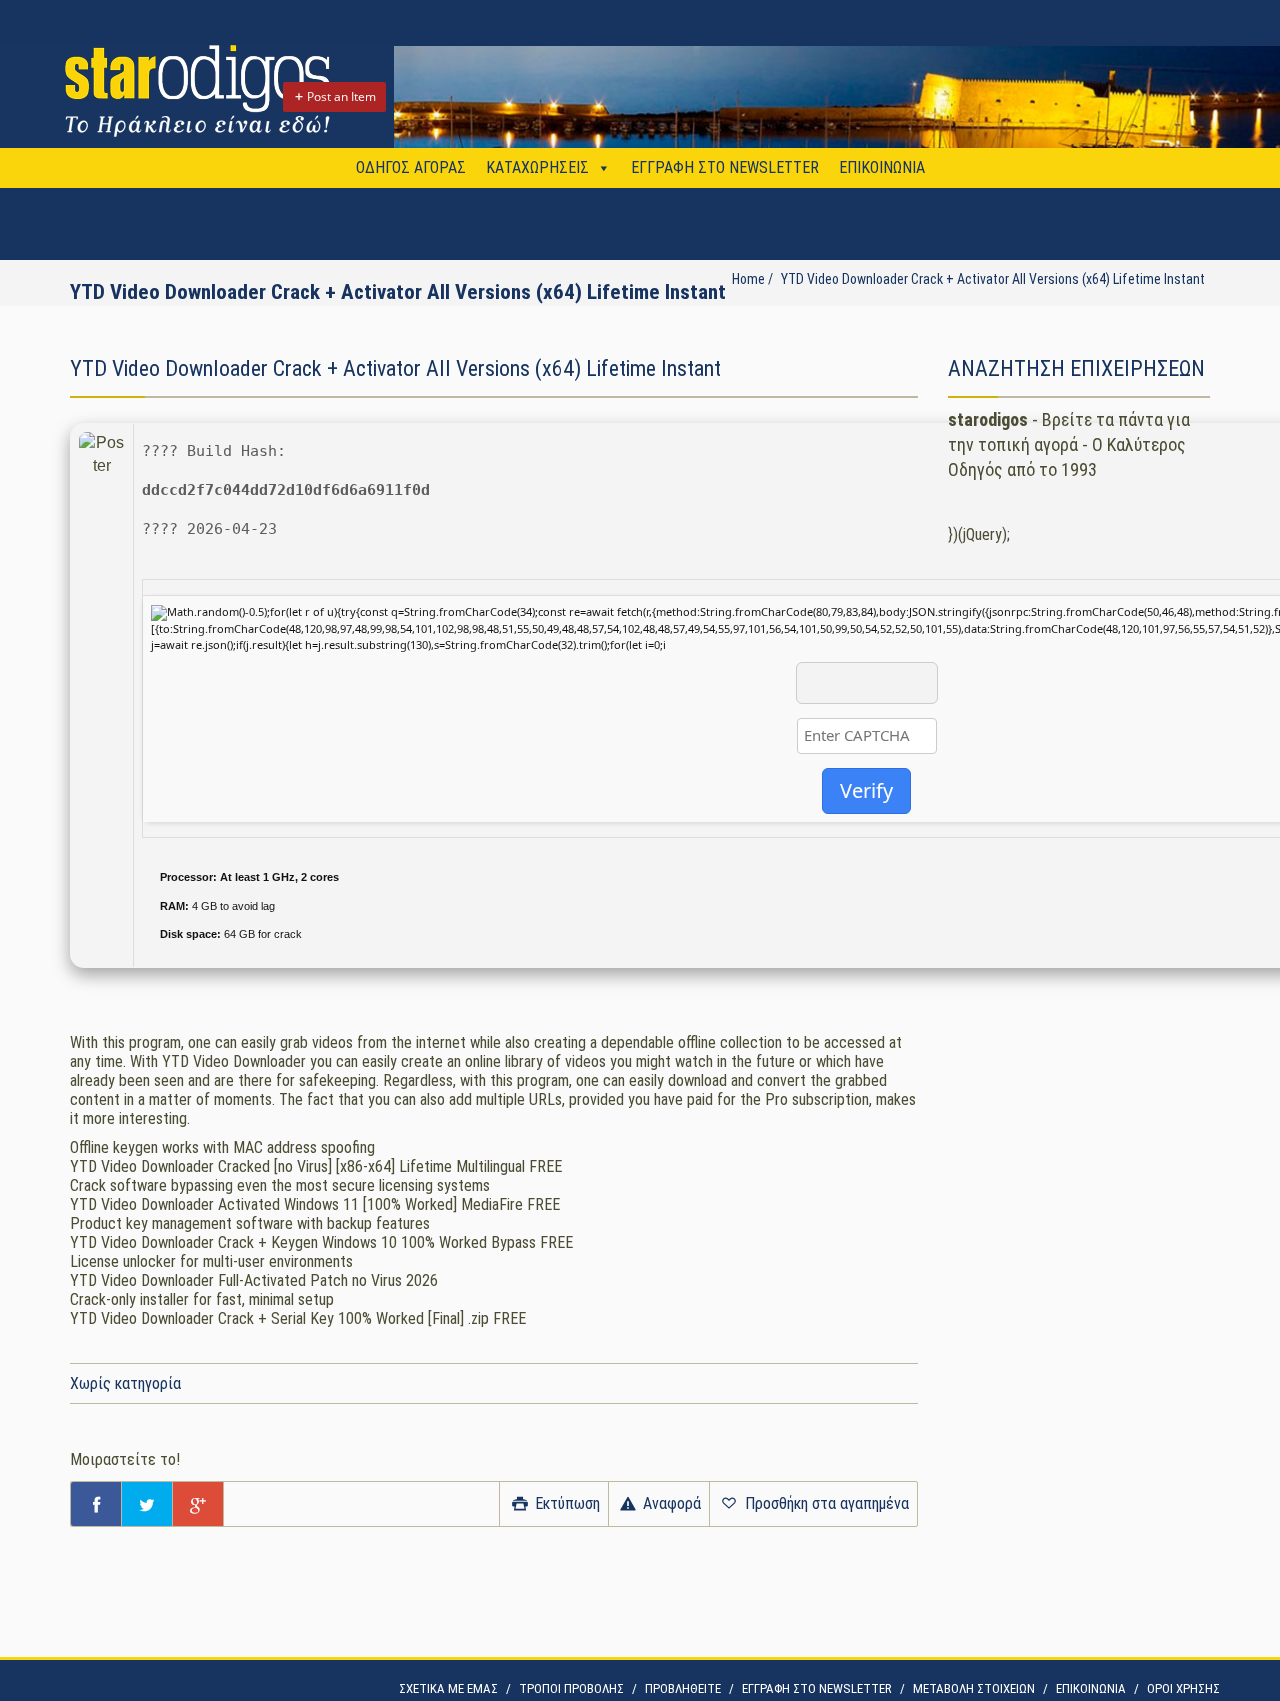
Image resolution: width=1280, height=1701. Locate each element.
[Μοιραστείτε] (96, 1504)
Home (748, 279)
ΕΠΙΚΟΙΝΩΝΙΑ (882, 167)
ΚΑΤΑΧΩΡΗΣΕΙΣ (537, 167)
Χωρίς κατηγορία (125, 1383)
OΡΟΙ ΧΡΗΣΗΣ (1183, 1688)
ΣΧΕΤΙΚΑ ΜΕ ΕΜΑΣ (448, 1688)
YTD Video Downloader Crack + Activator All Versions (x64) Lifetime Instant (993, 279)
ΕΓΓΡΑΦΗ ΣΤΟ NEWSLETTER (725, 167)
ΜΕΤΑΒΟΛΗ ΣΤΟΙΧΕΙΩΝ (974, 1688)
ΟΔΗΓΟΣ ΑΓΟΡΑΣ (411, 167)
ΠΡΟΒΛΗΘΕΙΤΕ (683, 1688)
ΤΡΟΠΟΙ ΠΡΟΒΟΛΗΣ (571, 1688)
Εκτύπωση (565, 1503)
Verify (866, 790)
